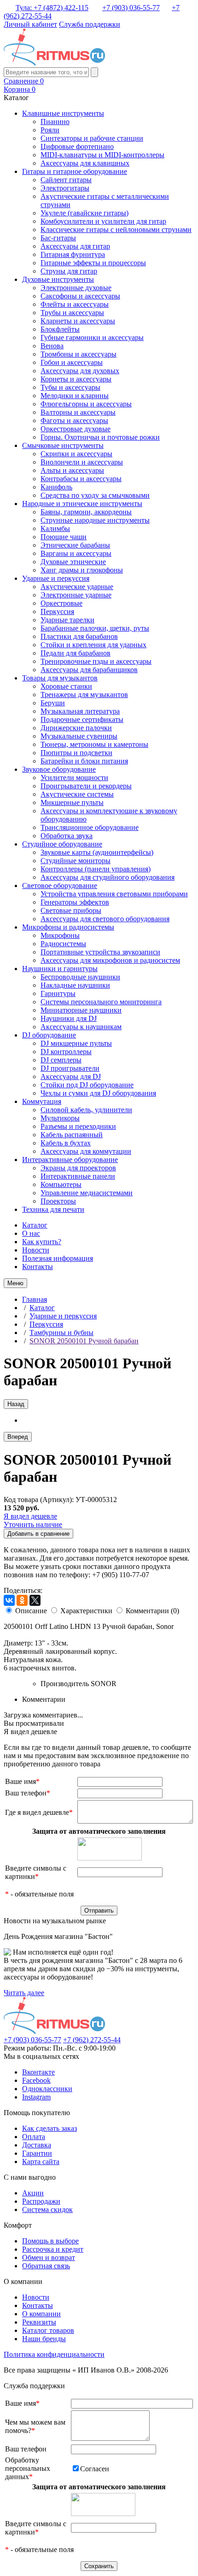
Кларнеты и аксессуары (78, 321)
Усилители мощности (74, 778)
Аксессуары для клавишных (85, 163)
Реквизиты (39, 2322)
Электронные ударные (76, 595)
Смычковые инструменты (63, 445)
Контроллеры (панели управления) (96, 869)
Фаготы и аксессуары (74, 420)
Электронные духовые (76, 288)
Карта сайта (41, 2162)
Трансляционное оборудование (90, 827)
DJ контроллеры (66, 1052)
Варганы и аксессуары (76, 553)
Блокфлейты (60, 329)
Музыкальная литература (80, 711)
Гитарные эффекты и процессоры (93, 263)
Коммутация (42, 1101)
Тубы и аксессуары (70, 387)
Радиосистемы (63, 944)
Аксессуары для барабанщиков (89, 670)
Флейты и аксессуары (75, 304)
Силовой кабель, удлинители (86, 1110)
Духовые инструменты (58, 279)
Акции (33, 2193)
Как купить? (42, 1242)
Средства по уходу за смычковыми (95, 495)
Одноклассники (47, 2089)
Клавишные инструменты (63, 113)
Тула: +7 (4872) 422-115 (52, 8)
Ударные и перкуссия (56, 578)
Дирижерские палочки (76, 728)
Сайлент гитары (66, 180)
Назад (16, 1404)
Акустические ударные (77, 587)
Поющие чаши (64, 537)
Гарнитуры (58, 993)
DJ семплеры (61, 1060)
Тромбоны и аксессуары (79, 354)
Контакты (38, 1267)
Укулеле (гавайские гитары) (84, 213)
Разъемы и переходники (78, 1126)
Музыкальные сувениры (79, 736)
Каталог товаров (48, 2330)
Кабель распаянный (72, 1135)
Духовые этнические (73, 562)
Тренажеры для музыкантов (84, 695)
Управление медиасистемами (87, 1193)
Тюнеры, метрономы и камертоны (94, 744)
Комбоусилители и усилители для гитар (103, 221)
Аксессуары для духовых (80, 371)
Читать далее (24, 1993)
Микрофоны (60, 935)
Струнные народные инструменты (95, 520)
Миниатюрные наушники (81, 1010)
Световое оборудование (60, 885)
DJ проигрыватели (70, 1068)
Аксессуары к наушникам (81, 1027)
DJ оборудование (49, 1035)
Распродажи (41, 2201)
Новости (36, 1250)
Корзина (20, 89)
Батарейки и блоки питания (84, 761)
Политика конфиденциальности (54, 2354)
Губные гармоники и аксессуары (92, 337)
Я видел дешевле (30, 1516)
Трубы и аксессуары (72, 313)
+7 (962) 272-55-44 (92, 2040)
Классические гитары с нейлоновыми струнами (116, 230)
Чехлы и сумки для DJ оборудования (98, 1093)
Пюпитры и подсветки (76, 753)
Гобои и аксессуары (72, 362)
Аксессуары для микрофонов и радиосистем (110, 960)
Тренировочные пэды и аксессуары (96, 661)
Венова (52, 346)
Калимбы (55, 528)
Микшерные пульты (72, 802)
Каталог (35, 1225)
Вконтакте (38, 2072)
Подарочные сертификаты (82, 719)
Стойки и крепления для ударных (93, 645)
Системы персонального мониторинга (101, 1002)
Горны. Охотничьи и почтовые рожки (100, 437)
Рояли (50, 130)
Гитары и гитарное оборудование (75, 171)
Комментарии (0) (152, 1611)
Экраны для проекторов (78, 1168)
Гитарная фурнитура (73, 254)
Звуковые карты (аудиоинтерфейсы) (97, 852)
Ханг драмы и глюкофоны (82, 570)
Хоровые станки (66, 686)
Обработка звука (67, 836)
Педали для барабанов (76, 653)
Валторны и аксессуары (78, 412)
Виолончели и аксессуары (82, 462)
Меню (15, 1283)
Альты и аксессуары (72, 470)
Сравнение (24, 81)
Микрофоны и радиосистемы (68, 927)
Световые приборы (71, 910)
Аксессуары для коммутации (86, 1151)
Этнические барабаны (75, 545)
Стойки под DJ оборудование (87, 1085)
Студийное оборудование (62, 844)
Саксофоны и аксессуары (80, 296)
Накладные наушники (75, 985)
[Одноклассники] (22, 1600)
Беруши (53, 703)
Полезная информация (58, 1258)
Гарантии (37, 2153)
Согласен (95, 2469)
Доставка (37, 2145)
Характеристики (86, 1611)
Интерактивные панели (78, 1176)
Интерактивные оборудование (70, 1160)
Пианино (55, 122)
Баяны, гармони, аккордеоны (86, 512)
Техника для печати (53, 1209)
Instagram (36, 2097)
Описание (31, 1611)
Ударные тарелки (67, 620)
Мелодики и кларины (75, 396)
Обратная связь (46, 2266)
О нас (31, 1233)
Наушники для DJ (69, 1018)
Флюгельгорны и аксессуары (86, 404)
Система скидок (47, 2209)
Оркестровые (61, 603)
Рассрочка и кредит (53, 2249)
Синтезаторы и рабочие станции (92, 138)
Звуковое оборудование (59, 769)
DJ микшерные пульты (76, 1043)
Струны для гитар (69, 271)
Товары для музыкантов (60, 678)
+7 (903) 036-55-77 (131, 8)
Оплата (34, 2137)
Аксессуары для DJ (71, 1076)
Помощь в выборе (50, 2241)
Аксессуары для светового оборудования (105, 919)
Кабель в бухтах (66, 1143)
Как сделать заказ (49, 2128)
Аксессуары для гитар (75, 246)
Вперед (18, 1437)
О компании (41, 2314)
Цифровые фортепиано (77, 146)
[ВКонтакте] (9, 1600)
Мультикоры (60, 1118)
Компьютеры (61, 1184)
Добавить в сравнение (38, 1534)
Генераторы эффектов (75, 902)
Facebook (36, 2080)
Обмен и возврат (49, 2257)
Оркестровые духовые (76, 429)
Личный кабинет (30, 24)
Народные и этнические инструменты (82, 504)
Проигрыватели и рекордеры (86, 786)
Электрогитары (65, 188)
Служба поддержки (90, 24)
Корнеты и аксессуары (76, 379)
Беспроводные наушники (80, 977)
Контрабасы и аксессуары (81, 479)
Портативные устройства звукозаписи (100, 952)
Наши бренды (44, 2339)
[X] (35, 1600)
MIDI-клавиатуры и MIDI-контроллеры (102, 155)
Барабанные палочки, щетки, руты (95, 628)
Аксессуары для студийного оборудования (108, 877)
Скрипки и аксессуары (76, 454)
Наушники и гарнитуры (60, 969)
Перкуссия (57, 611)
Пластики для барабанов (79, 636)
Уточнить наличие (33, 1524)
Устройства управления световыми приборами (114, 894)
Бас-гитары (58, 238)
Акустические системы (77, 794)
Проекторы (58, 1201)
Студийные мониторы (76, 861)
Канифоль (56, 487)
